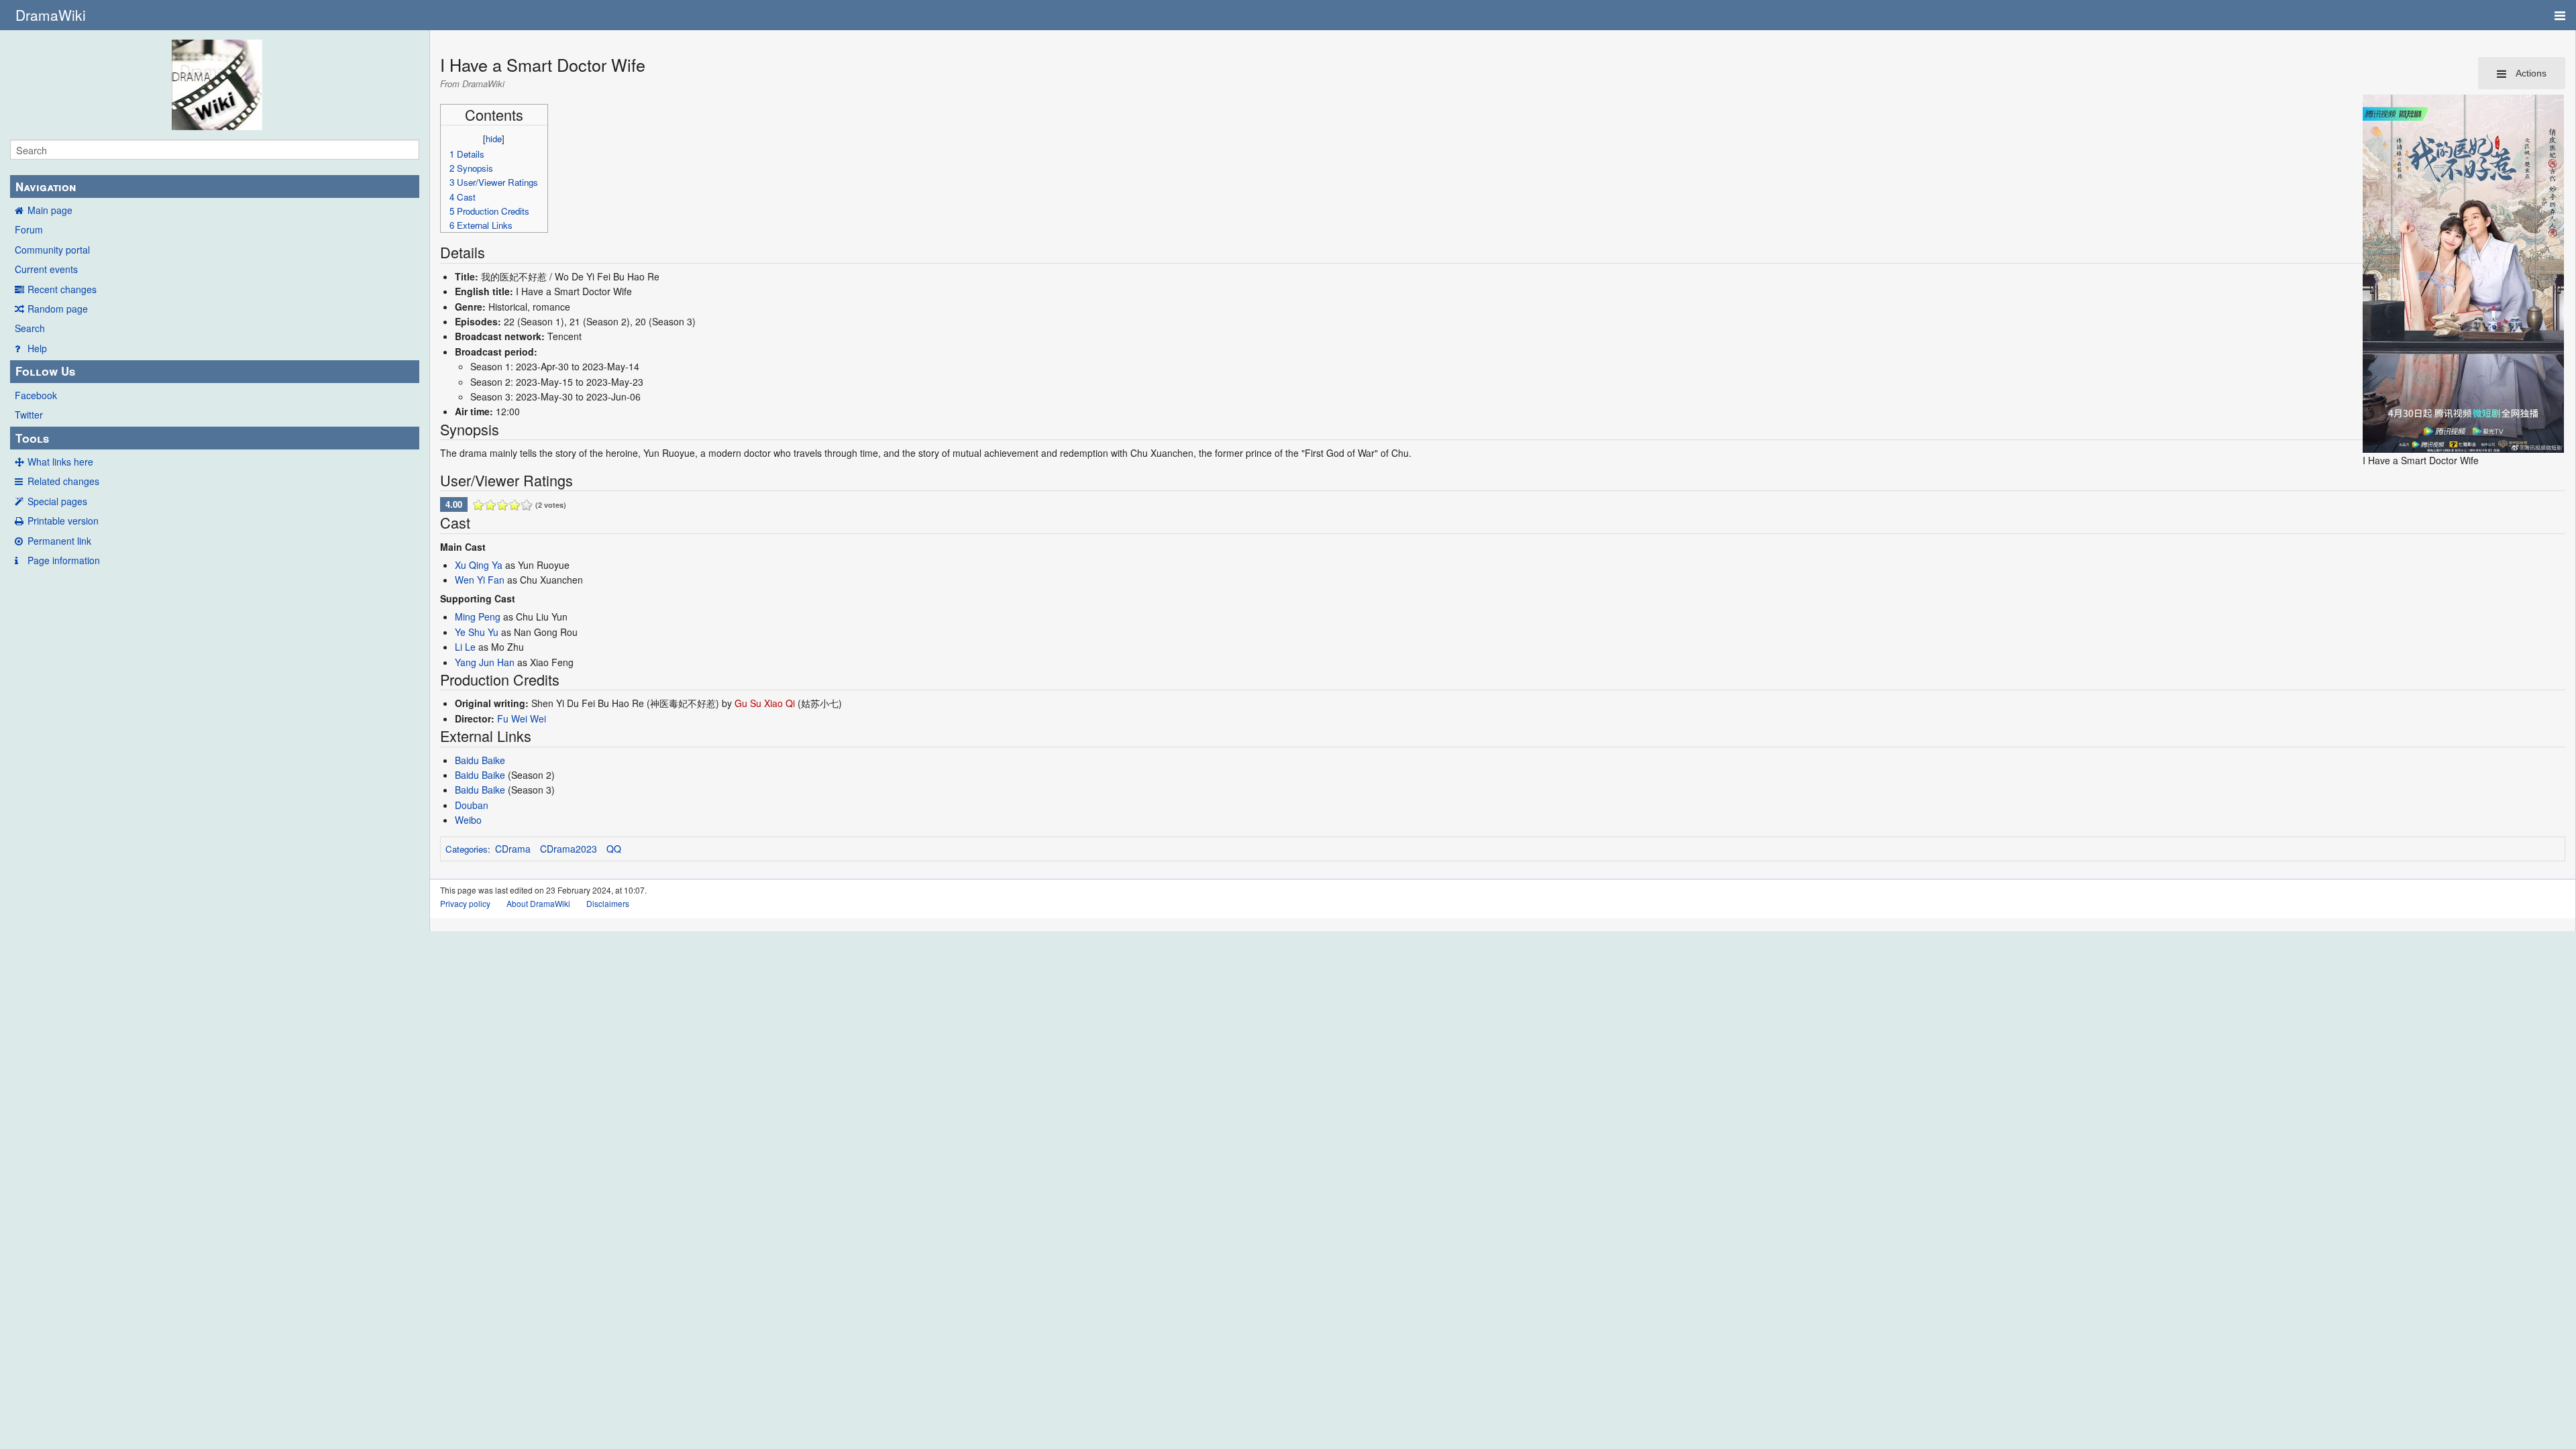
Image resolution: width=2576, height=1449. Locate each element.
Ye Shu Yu (477, 632)
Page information (64, 560)
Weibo (468, 820)
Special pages (57, 501)
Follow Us (45, 371)
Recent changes (62, 289)
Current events (46, 269)
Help (37, 348)
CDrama (513, 849)
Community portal (52, 250)
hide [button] (494, 139)
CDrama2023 (569, 849)
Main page (50, 210)
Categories (467, 849)
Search (30, 328)
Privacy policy (465, 903)
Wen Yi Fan (480, 580)
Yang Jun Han (485, 662)
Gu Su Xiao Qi (765, 703)
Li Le (465, 647)
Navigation (46, 186)
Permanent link (59, 541)
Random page (58, 309)
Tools (32, 438)
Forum (29, 229)
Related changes (63, 481)
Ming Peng (478, 616)
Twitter (29, 415)
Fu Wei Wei (522, 718)
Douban (472, 805)
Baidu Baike (480, 760)
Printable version (63, 521)
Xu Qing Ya (479, 565)
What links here (60, 462)
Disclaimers (608, 903)
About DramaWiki (538, 903)
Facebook (36, 395)
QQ (614, 849)
